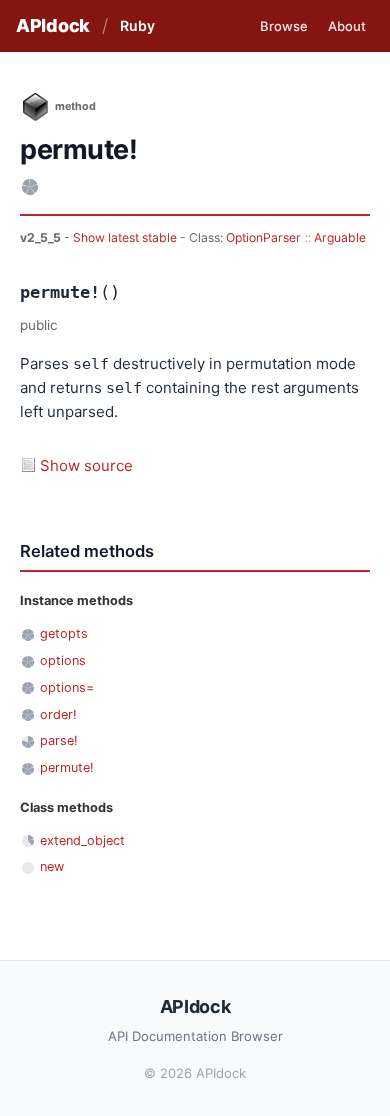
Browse (284, 26)
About (347, 26)
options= (67, 687)
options (63, 660)
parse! (59, 740)
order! (58, 714)
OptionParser (263, 237)
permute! (67, 767)
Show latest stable (126, 237)
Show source (86, 465)
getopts (64, 633)
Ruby (137, 25)
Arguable (340, 237)
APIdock (53, 25)
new (52, 866)
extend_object (82, 840)
